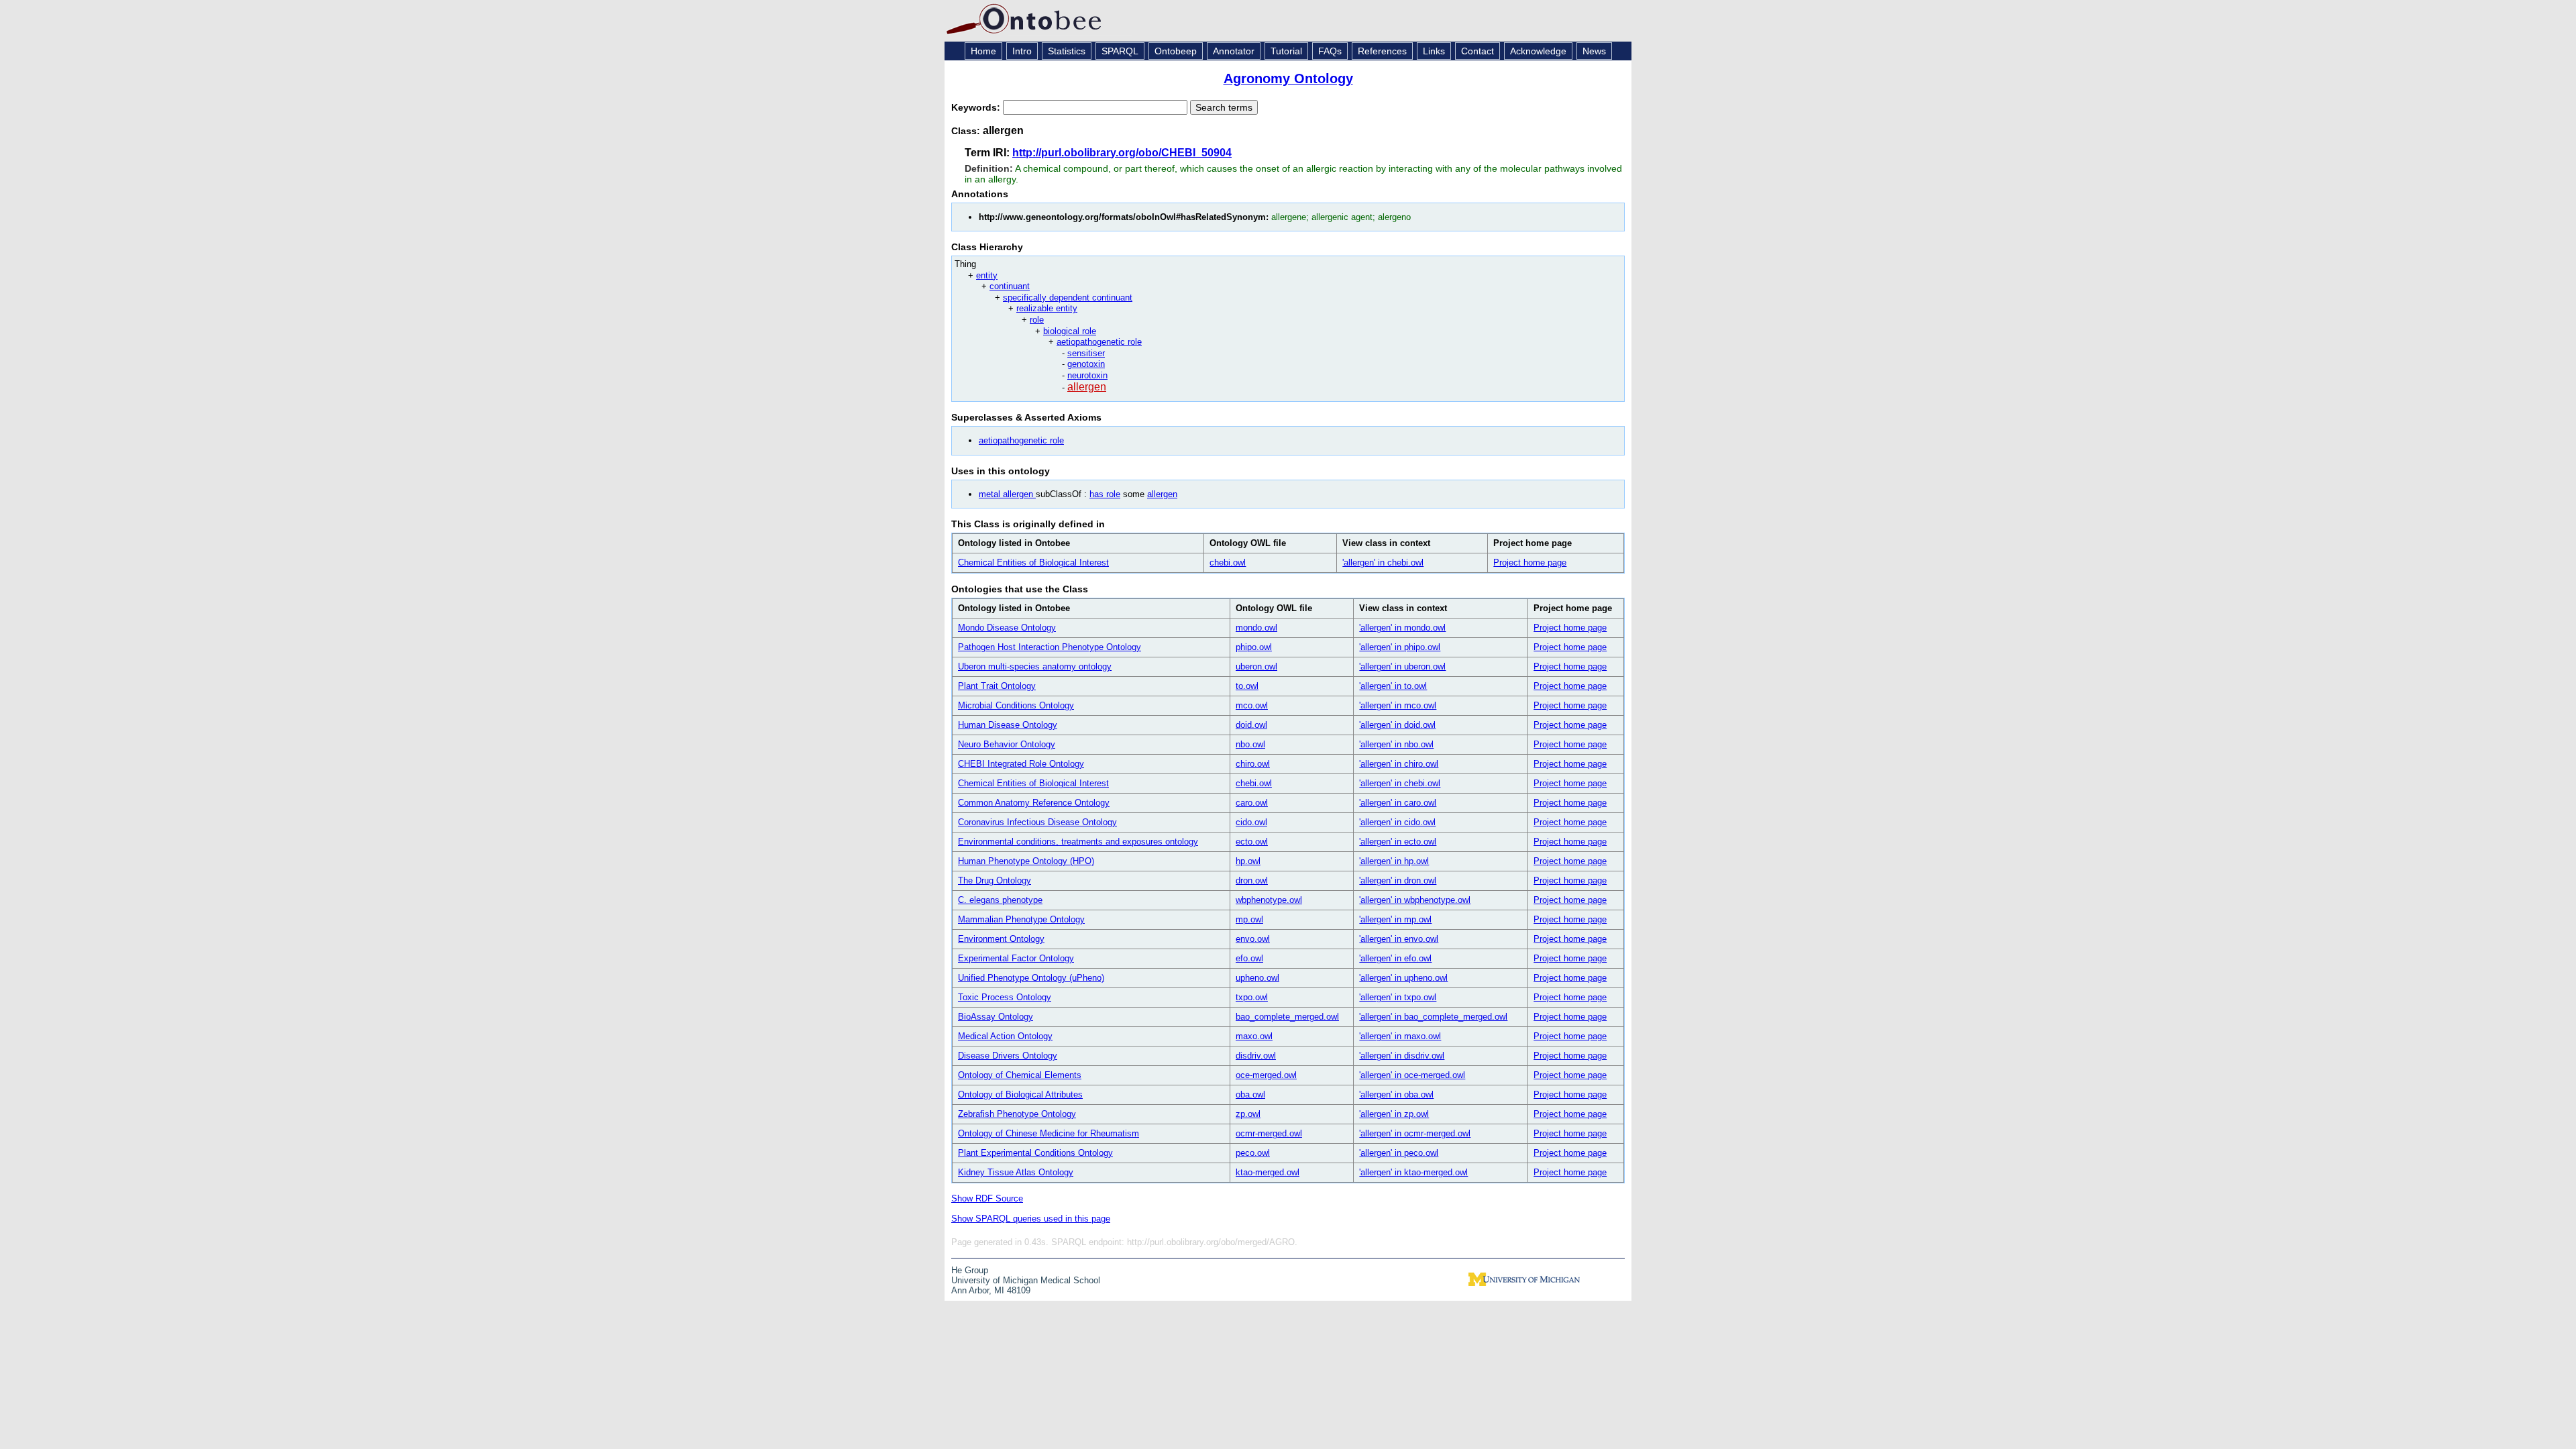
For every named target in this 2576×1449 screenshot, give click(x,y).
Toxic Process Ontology (1005, 997)
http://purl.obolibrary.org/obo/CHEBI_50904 (1122, 153)
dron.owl (1252, 880)
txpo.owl (1252, 997)
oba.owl (1250, 1094)
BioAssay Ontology (996, 1017)
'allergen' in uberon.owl (1402, 666)
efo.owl (1249, 958)
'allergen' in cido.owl (1397, 822)
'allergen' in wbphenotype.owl (1415, 900)
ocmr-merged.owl (1269, 1133)
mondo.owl (1256, 628)
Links (1434, 51)
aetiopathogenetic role (1099, 342)
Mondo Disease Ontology (1007, 628)
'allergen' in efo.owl (1395, 958)
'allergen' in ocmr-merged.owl (1415, 1133)
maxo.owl (1254, 1036)
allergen (1087, 387)
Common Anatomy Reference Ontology (1034, 803)
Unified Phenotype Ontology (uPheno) (1031, 978)
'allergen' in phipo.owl (1400, 647)
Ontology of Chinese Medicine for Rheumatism (1049, 1133)
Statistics (1067, 51)
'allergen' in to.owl (1393, 686)
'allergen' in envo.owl (1399, 939)
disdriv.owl (1256, 1056)
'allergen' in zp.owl (1394, 1114)
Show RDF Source (987, 1198)
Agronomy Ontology (1288, 78)
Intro (1022, 51)
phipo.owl (1254, 647)
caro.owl (1252, 803)
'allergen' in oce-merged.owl (1412, 1075)
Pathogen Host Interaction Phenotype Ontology (1050, 647)
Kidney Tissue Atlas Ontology (1016, 1172)
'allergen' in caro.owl (1398, 803)
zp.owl (1248, 1114)
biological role (1070, 331)
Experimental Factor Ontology (1016, 958)
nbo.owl (1250, 744)
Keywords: (977, 107)
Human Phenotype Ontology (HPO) (1026, 861)
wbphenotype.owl (1269, 900)
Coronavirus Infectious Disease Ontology (1037, 822)
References (1382, 51)
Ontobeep (1176, 51)
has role (1105, 494)
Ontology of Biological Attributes (1020, 1094)
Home (983, 51)
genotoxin (1086, 364)
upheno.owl (1257, 978)
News (1594, 51)
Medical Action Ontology (1005, 1036)
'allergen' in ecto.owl (1398, 842)
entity (987, 275)
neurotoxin (1087, 375)
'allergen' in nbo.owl (1396, 744)
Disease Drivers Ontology (1008, 1056)
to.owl (1247, 686)
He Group (970, 1270)
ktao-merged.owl (1268, 1172)
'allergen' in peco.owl (1399, 1153)
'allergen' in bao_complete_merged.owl (1433, 1017)
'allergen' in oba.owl (1396, 1094)
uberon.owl (1256, 666)
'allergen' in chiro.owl (1399, 764)
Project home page (1530, 562)
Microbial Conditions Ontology (1016, 705)
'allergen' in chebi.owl (1383, 562)
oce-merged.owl (1266, 1075)
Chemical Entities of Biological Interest (1033, 562)
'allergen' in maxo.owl (1400, 1036)
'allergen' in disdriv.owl (1402, 1056)
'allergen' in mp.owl (1395, 919)
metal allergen (1007, 494)
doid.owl (1251, 725)
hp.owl (1248, 861)
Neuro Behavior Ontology (1007, 744)
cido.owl (1251, 822)
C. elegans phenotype (1000, 900)
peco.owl (1253, 1153)
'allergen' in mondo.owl (1402, 628)
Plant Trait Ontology (997, 686)
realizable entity (1047, 308)
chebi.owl (1228, 562)
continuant (1010, 286)
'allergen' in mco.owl (1398, 705)
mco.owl (1252, 705)
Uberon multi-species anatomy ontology (1035, 666)
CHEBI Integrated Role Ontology (1021, 764)
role (1037, 320)
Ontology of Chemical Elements (1020, 1075)
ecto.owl (1252, 842)
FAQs (1330, 51)
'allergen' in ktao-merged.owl (1413, 1172)
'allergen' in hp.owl (1394, 861)
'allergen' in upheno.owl (1403, 978)
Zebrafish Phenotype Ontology (1017, 1114)
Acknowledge (1538, 51)
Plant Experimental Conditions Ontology (1035, 1153)
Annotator (1234, 51)
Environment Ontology (1001, 939)
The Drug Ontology (995, 880)
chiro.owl (1253, 764)
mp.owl (1249, 919)
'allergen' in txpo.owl (1398, 997)
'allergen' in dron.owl (1398, 880)
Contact (1478, 51)
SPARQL (1120, 51)
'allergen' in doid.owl (1397, 725)
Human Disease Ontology (1008, 725)
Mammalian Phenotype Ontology (1021, 919)
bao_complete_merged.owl (1287, 1017)
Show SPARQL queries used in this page (1031, 1219)
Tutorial (1286, 51)
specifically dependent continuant (1068, 298)
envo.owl (1253, 939)
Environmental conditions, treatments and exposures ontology (1078, 842)
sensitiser (1086, 353)
